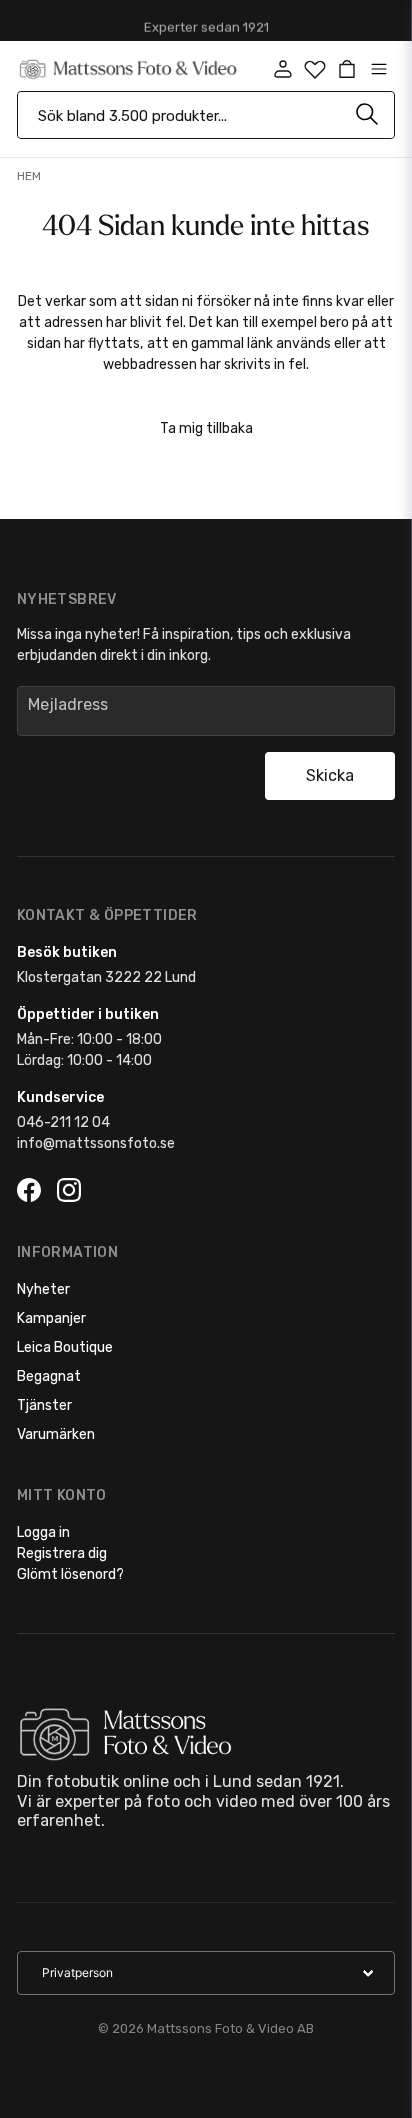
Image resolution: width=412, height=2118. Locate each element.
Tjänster (44, 1405)
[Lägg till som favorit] (315, 69)
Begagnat (49, 1376)
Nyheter (43, 1289)
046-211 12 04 (63, 1122)
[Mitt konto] (283, 69)
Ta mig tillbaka (206, 428)
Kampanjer (51, 1318)
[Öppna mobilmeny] (379, 69)
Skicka (330, 775)
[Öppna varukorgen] (347, 69)
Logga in (43, 1532)
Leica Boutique (65, 1347)
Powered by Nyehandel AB (47, 2106)
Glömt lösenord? (70, 1574)
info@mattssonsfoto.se (96, 1143)
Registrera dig (62, 1553)
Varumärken (56, 1434)
